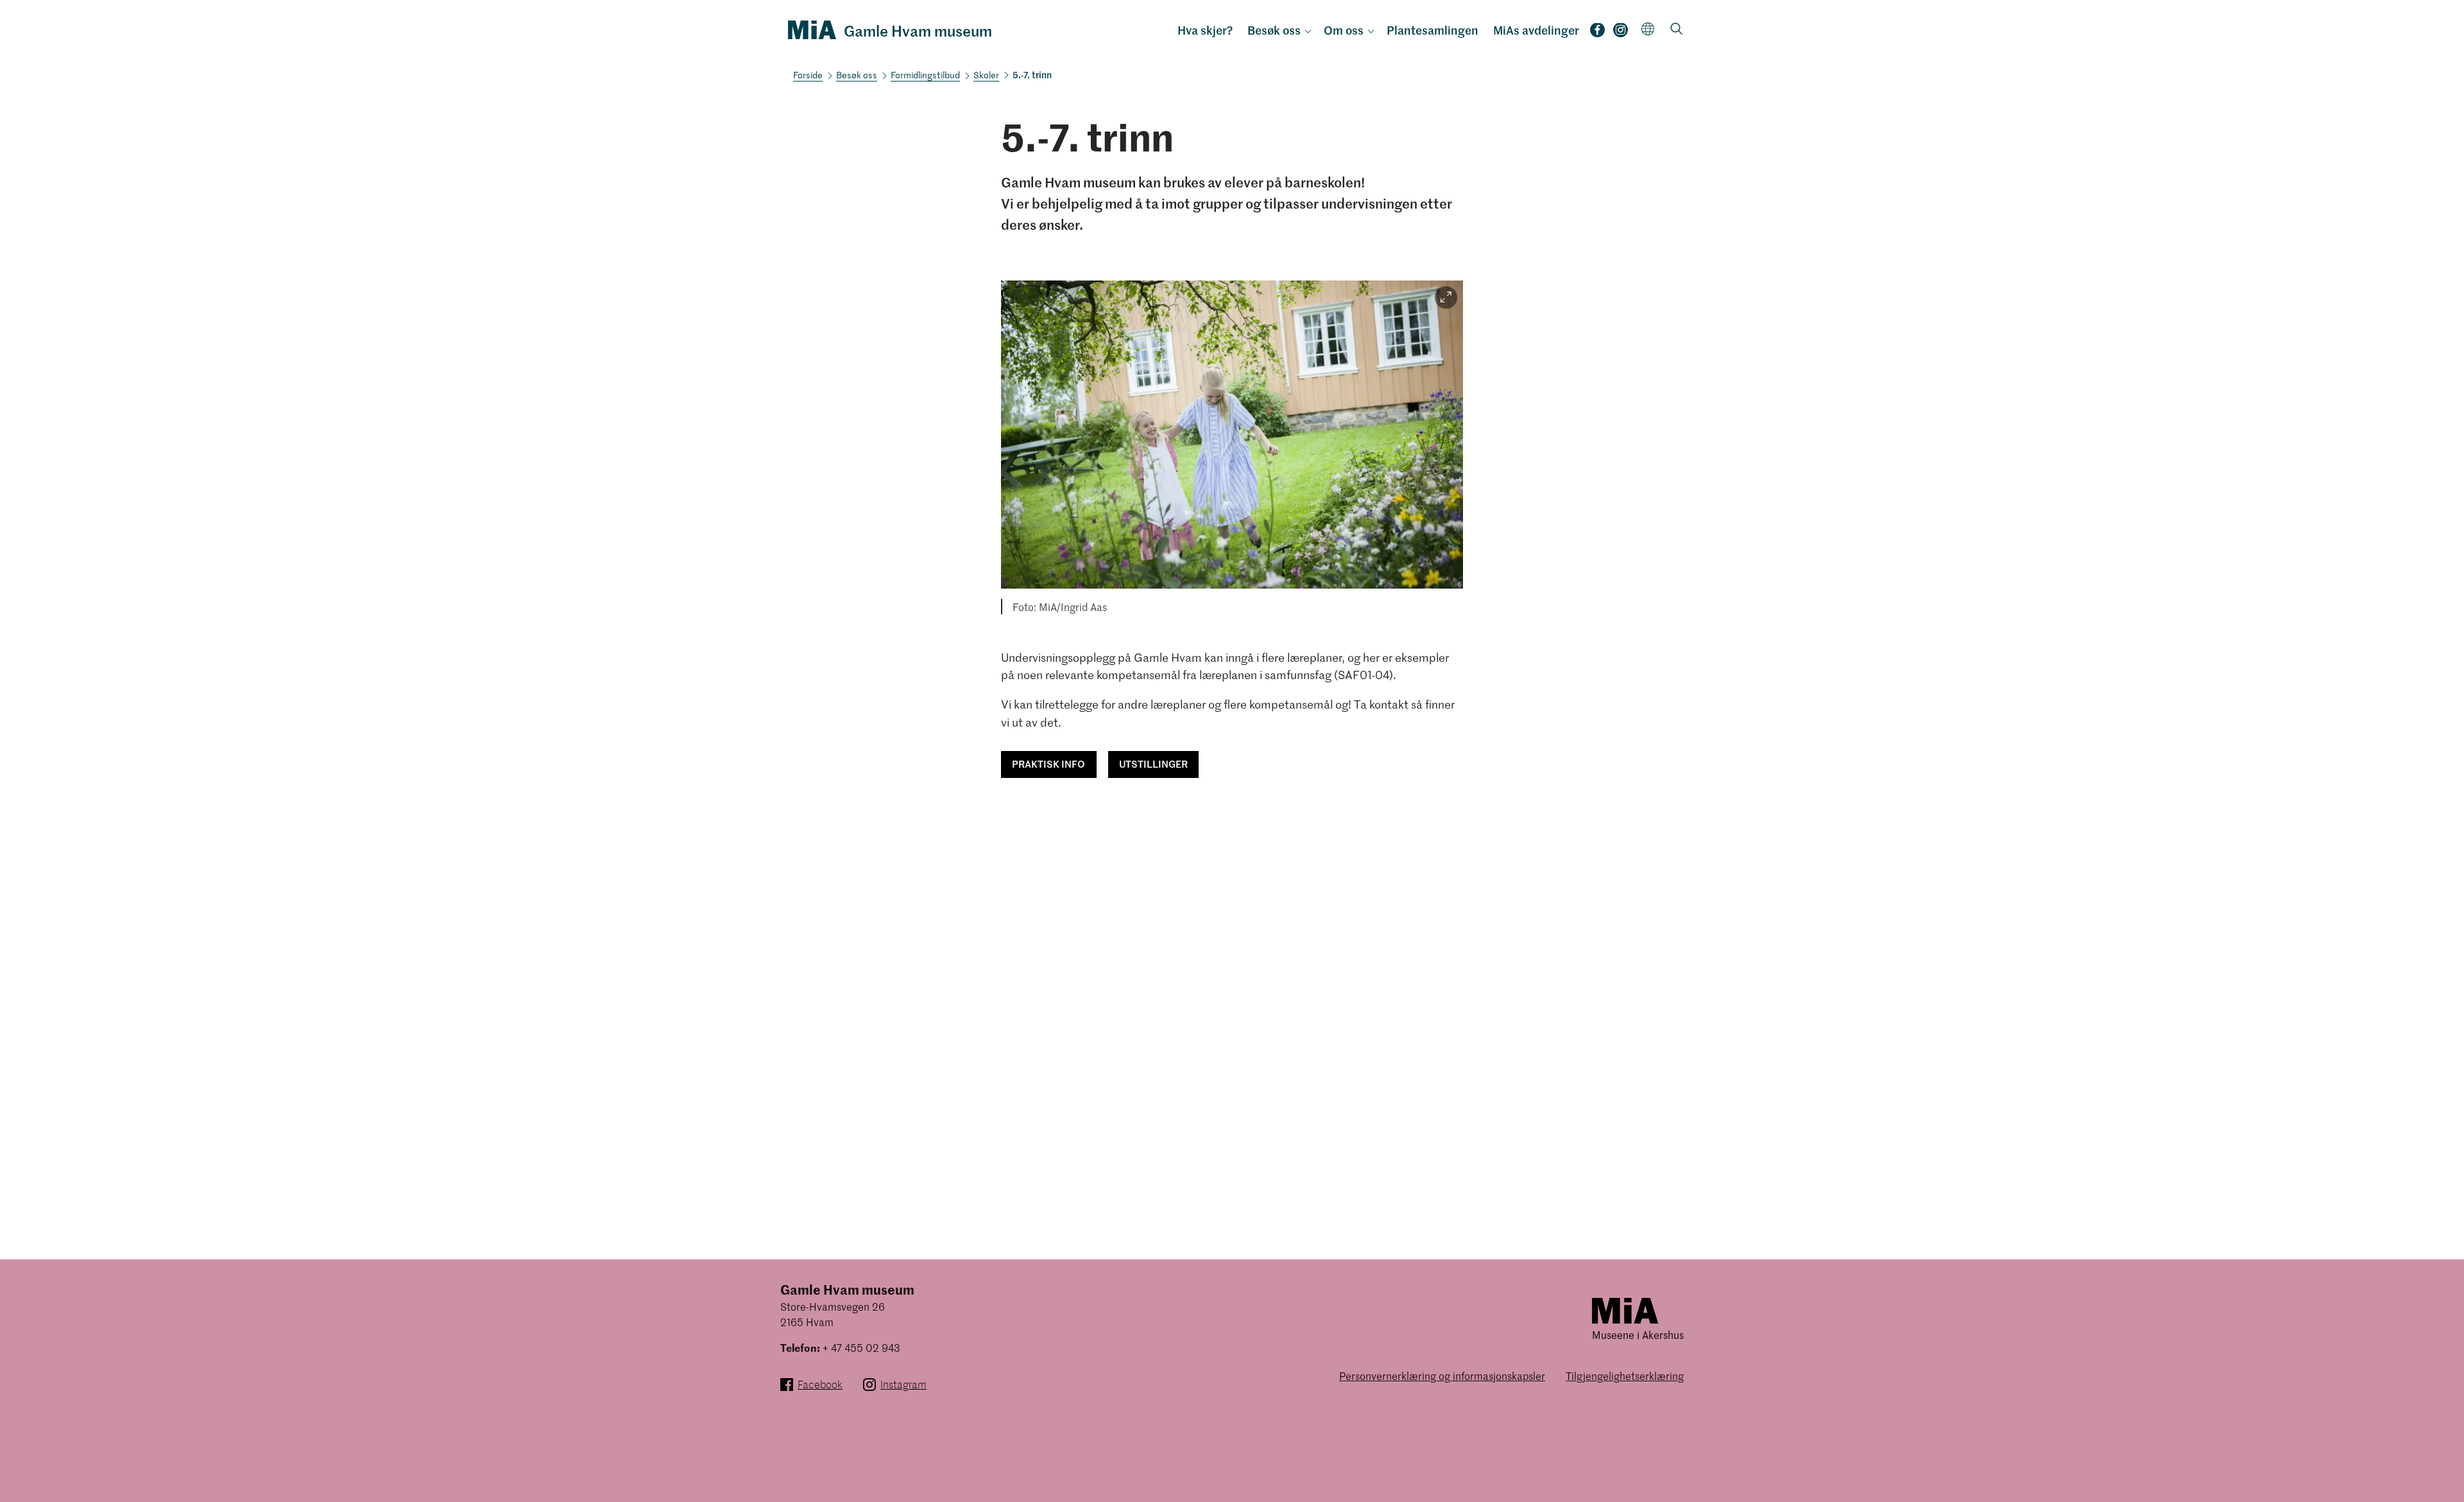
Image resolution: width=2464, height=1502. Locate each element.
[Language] (1648, 29)
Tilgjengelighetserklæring (1625, 1376)
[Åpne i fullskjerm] (1446, 298)
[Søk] (1677, 30)
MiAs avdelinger (1536, 30)
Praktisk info (1048, 764)
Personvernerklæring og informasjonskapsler (1442, 1376)
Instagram (1621, 34)
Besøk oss (1274, 30)
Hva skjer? (1205, 30)
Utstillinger (1153, 764)
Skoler (986, 75)
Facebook (1597, 34)
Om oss (1344, 30)
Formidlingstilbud (925, 75)
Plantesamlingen (1433, 30)
